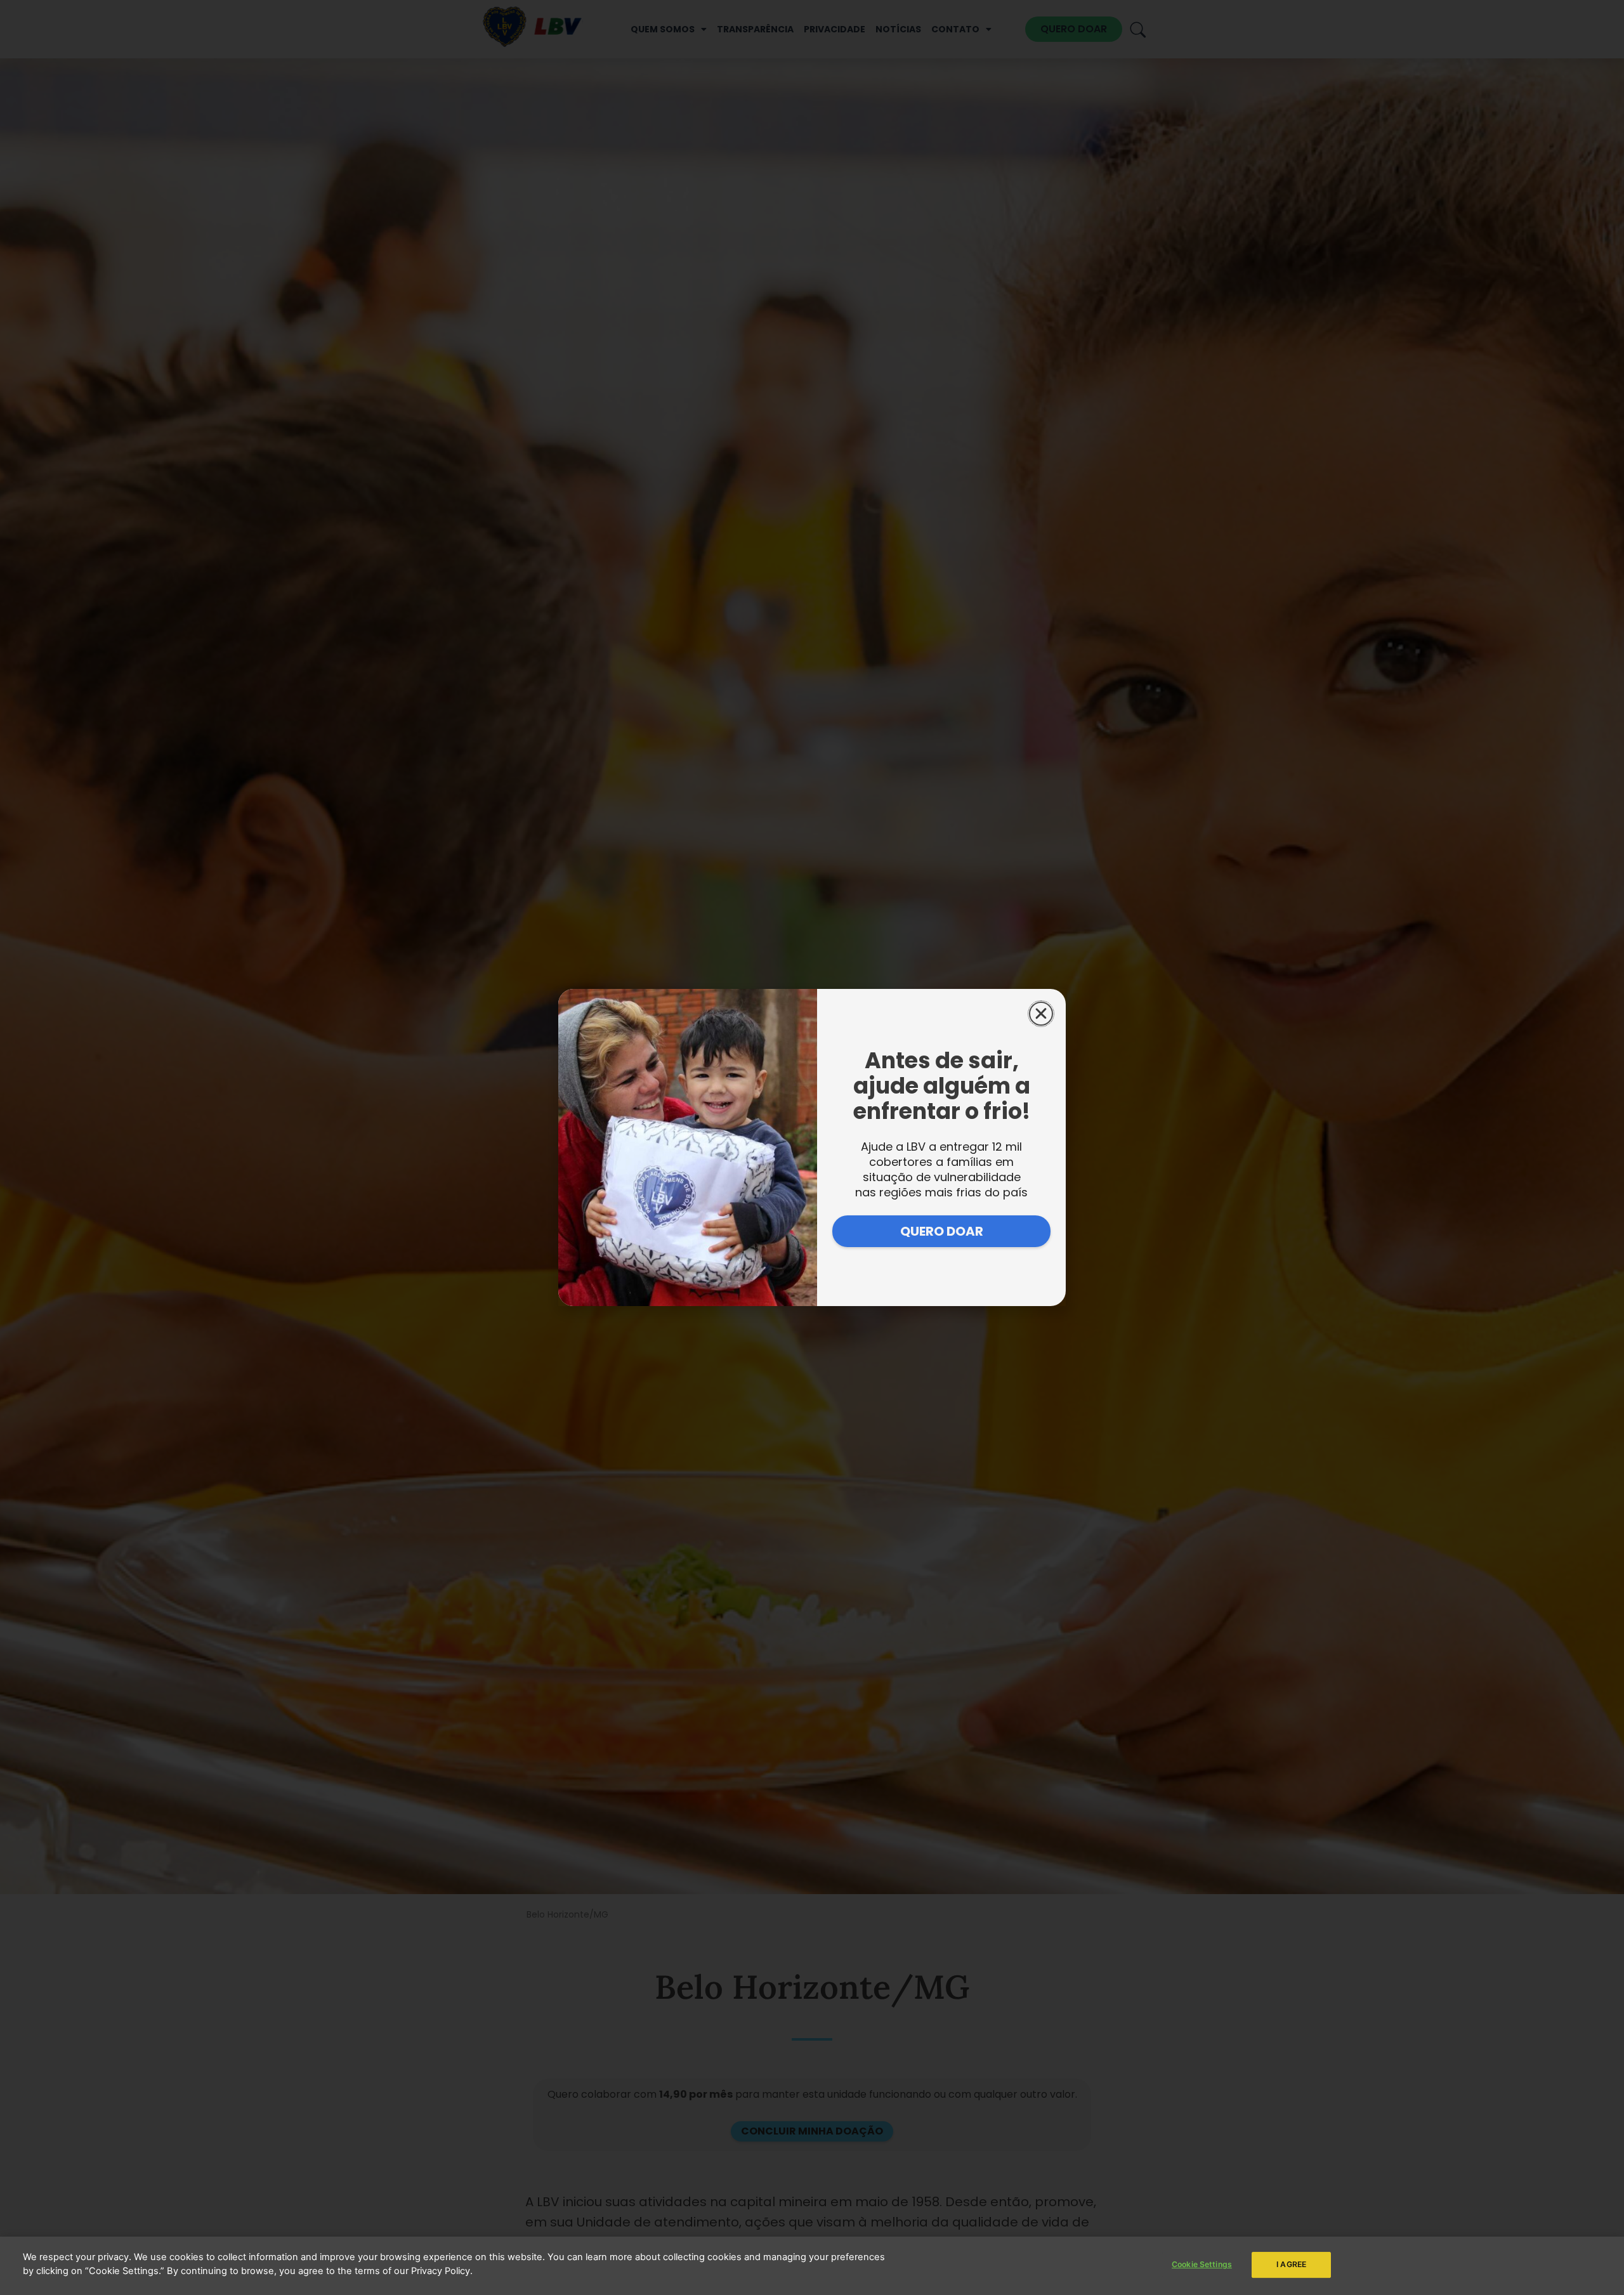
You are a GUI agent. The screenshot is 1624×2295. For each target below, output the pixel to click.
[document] (812, 1147)
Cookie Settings (1202, 2264)
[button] (1041, 1014)
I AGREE (1291, 2264)
